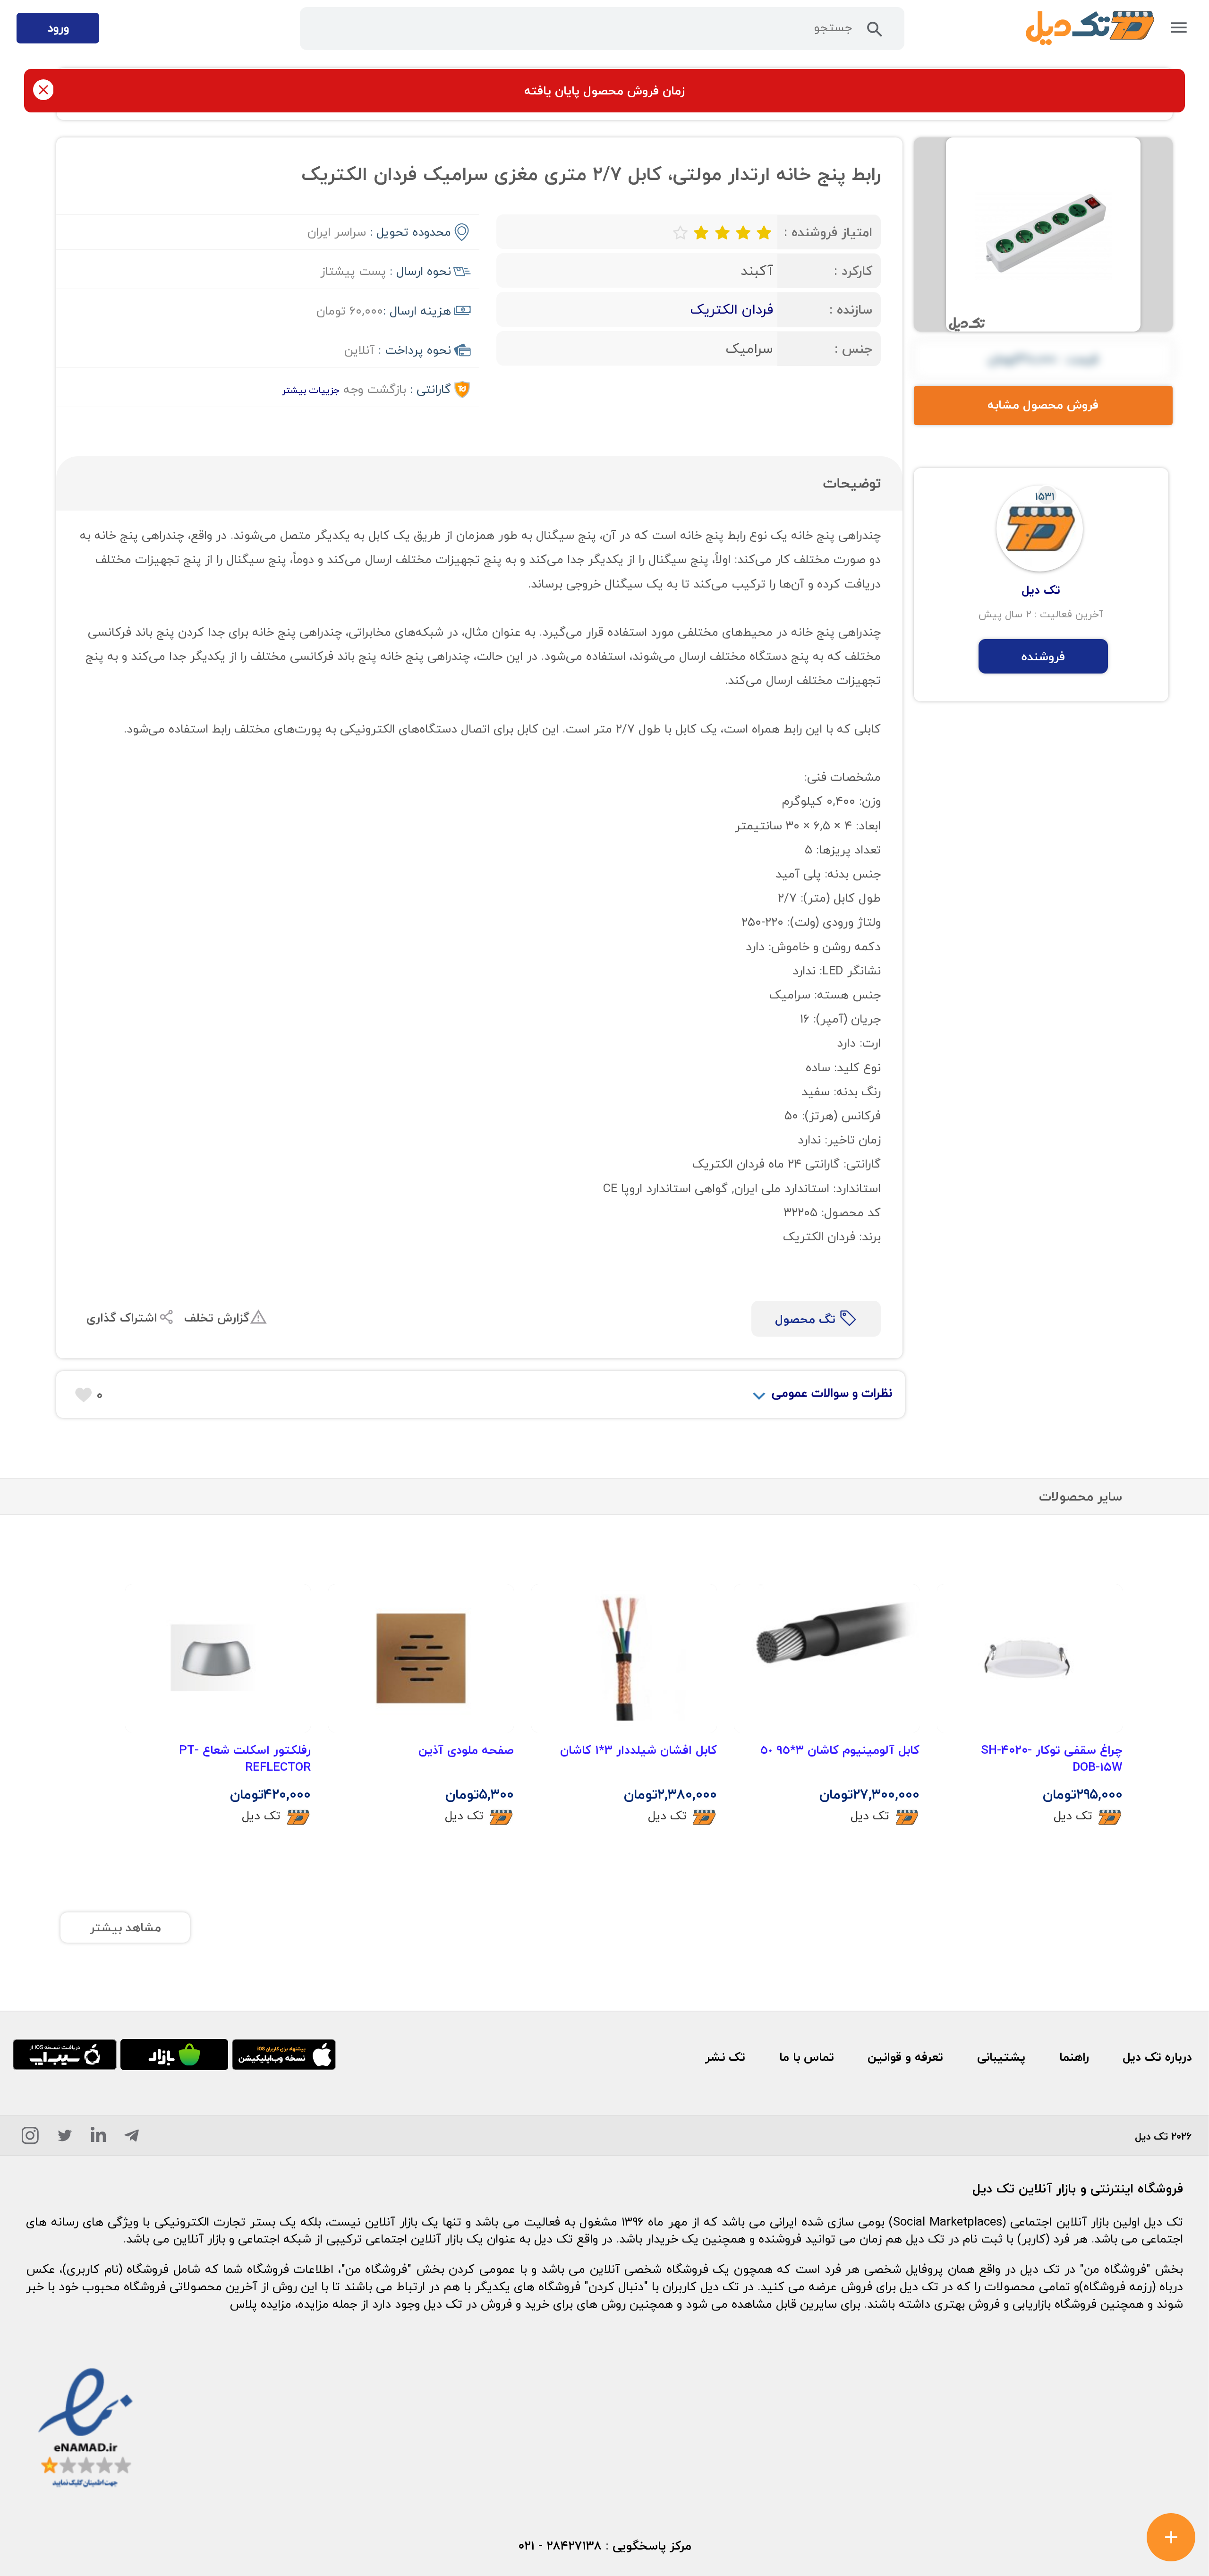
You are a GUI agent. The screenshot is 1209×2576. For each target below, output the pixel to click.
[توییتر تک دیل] (65, 2139)
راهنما (1074, 2057)
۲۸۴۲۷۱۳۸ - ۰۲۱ (560, 2546)
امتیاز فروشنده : (828, 232)
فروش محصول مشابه (1043, 405)
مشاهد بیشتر (125, 1928)
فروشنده (1043, 657)
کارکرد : (853, 271)
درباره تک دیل (1157, 2057)
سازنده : (851, 310)
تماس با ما (807, 2057)
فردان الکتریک (732, 309)
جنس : (853, 349)
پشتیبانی (1001, 2057)
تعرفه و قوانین (905, 2057)
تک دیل (1073, 1815)
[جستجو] (875, 33)
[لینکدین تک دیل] (98, 2139)
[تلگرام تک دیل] (132, 2139)
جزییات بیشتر (311, 390)
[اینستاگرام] (30, 2139)
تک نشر (725, 2057)
